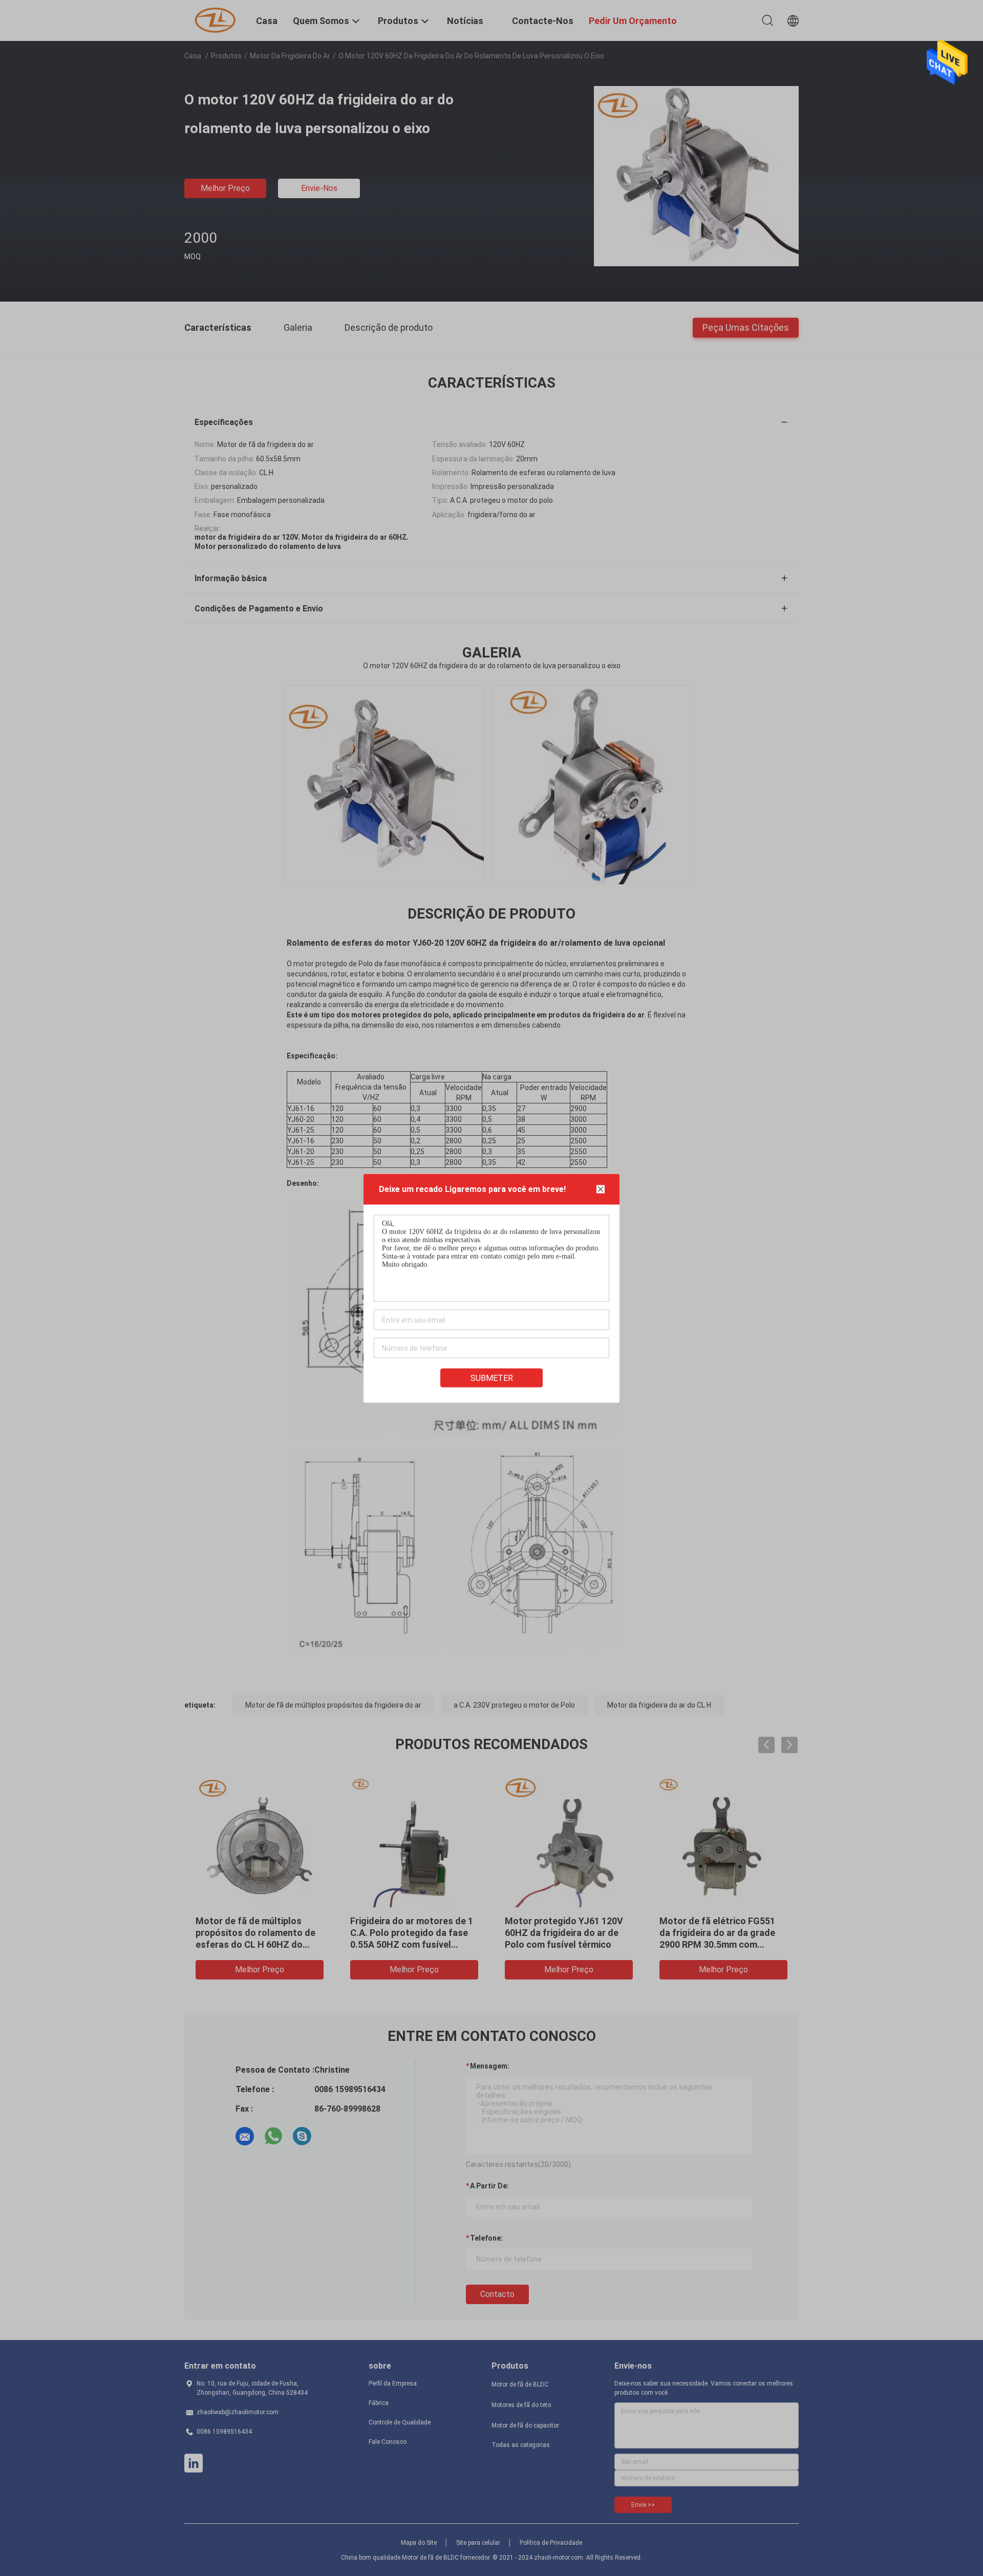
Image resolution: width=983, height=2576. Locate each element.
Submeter (492, 1378)
